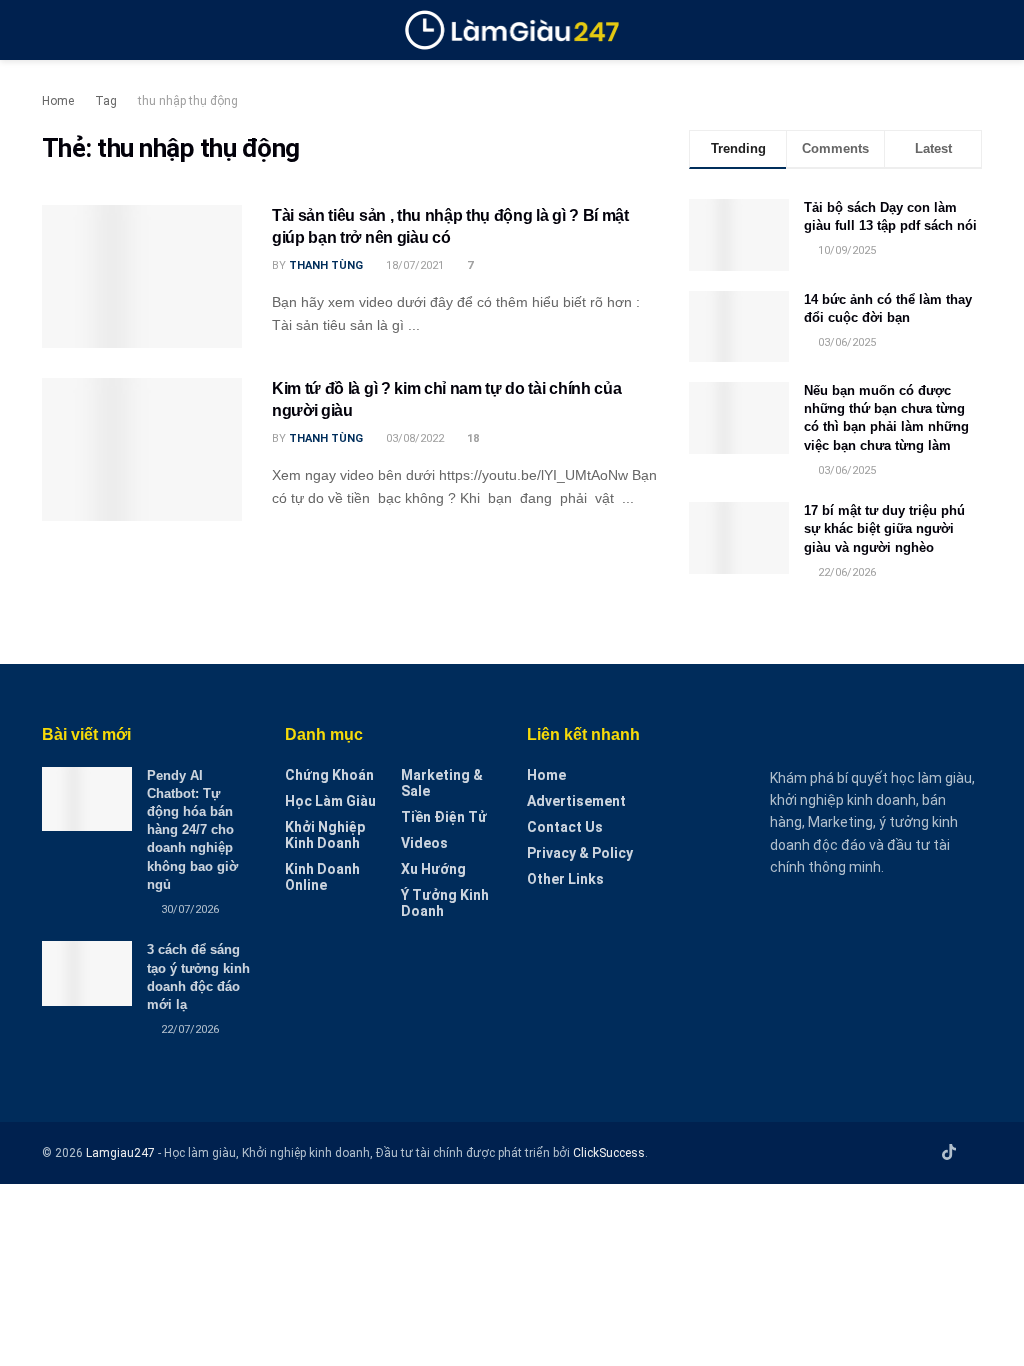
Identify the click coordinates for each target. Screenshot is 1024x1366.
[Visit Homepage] (512, 30)
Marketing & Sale (442, 783)
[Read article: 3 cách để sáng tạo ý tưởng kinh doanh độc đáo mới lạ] (87, 973)
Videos (424, 843)
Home (58, 101)
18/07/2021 (413, 265)
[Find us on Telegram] (976, 1153)
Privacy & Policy (580, 853)
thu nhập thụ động (188, 101)
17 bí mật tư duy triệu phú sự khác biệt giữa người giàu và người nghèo (884, 528)
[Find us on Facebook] (896, 1153)
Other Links (565, 879)
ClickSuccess (609, 1153)
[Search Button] (973, 30)
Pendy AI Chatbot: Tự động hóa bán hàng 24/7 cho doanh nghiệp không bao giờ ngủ (192, 830)
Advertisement (576, 801)
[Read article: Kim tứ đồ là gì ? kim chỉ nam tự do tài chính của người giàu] (142, 449)
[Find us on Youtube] (922, 1153)
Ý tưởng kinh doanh (445, 903)
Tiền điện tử (444, 817)
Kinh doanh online (322, 877)
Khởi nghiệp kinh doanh (325, 835)
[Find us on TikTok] (949, 1153)
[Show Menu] (50, 30)
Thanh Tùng (326, 265)
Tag (106, 101)
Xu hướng (433, 869)
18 (471, 438)
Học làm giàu (330, 801)
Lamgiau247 (120, 1153)
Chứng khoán (329, 775)
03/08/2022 (413, 438)
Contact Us (565, 827)
